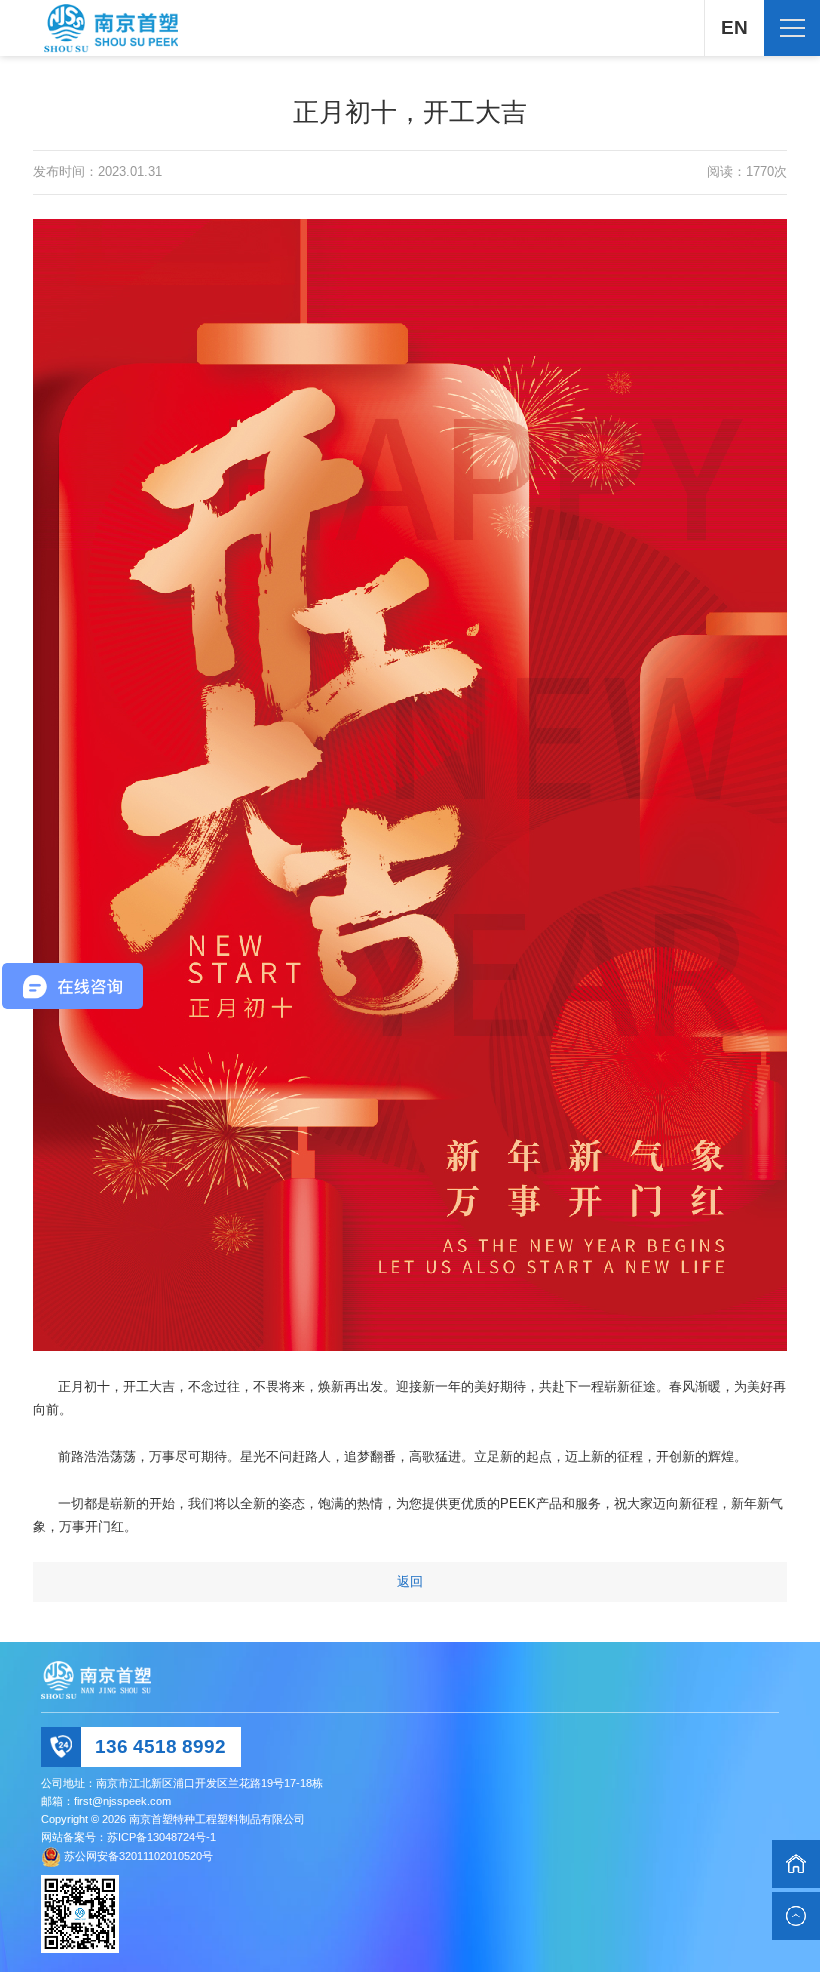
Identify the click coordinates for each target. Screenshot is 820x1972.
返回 (410, 1581)
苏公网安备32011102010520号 (138, 1856)
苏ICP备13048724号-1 (161, 1837)
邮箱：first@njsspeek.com (106, 1801)
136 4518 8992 (160, 1746)
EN (734, 27)
